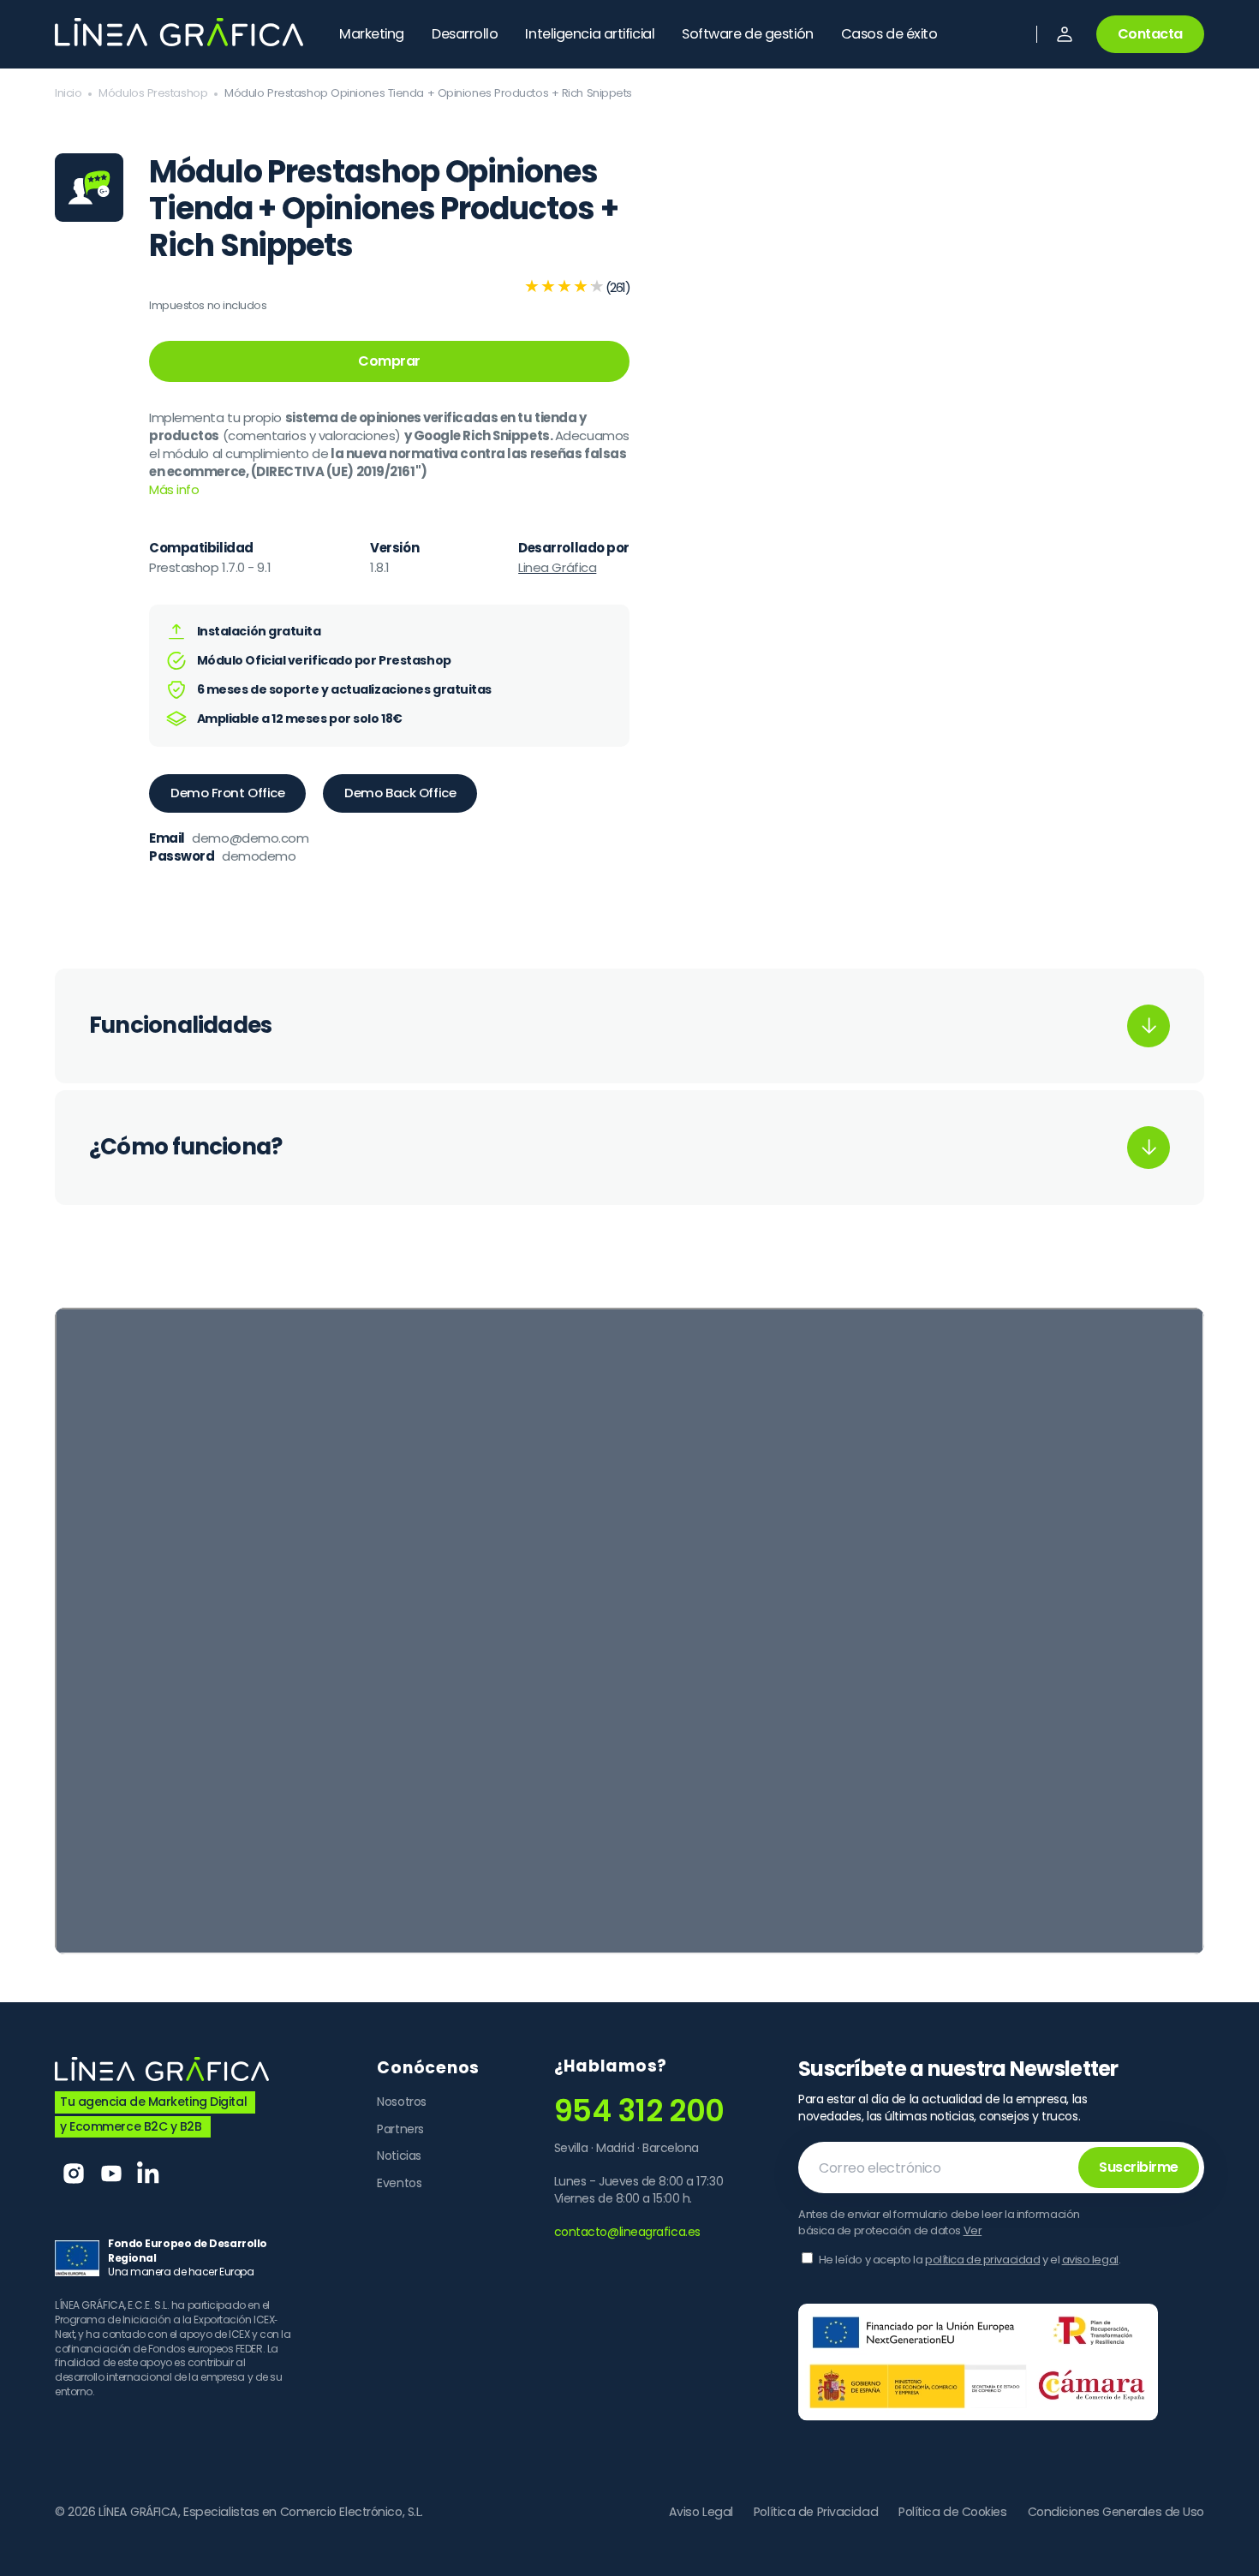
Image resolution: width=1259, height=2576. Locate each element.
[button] (1065, 34)
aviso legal (1090, 2260)
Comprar (389, 361)
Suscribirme (1139, 2167)
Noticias (399, 2156)
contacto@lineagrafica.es (627, 2232)
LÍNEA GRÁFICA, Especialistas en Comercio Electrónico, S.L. (261, 2512)
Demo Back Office (400, 793)
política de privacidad (982, 2260)
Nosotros (401, 2102)
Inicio (68, 93)
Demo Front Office (227, 793)
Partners (400, 2129)
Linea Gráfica (557, 567)
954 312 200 (639, 2111)
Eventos (399, 2183)
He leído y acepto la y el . (970, 2260)
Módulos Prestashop (153, 93)
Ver (973, 2230)
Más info (174, 489)
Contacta (1150, 34)
